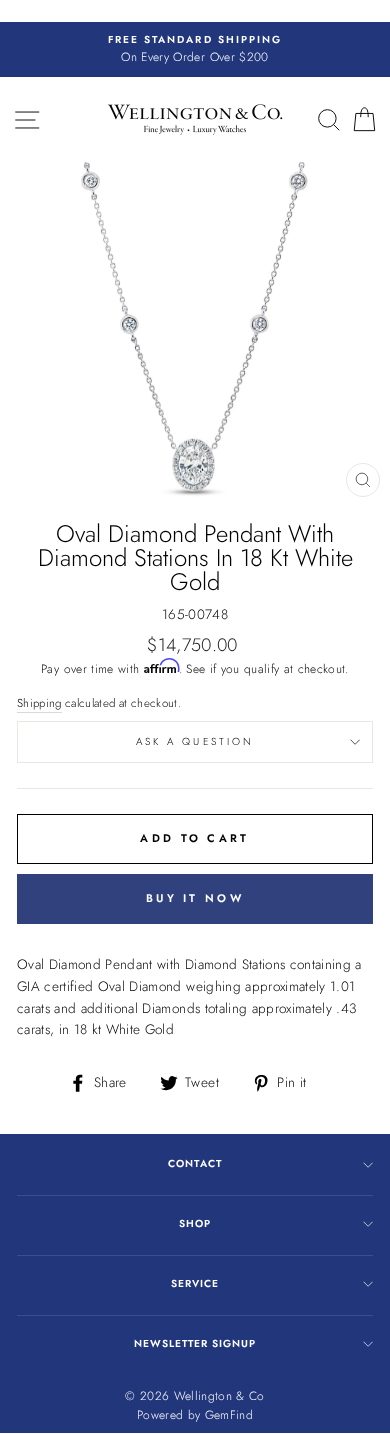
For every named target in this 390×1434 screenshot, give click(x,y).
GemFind (229, 1415)
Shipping (39, 703)
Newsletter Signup (195, 1343)
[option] (195, 50)
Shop (195, 1223)
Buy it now (195, 898)
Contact (194, 1163)
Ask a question (195, 741)
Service (195, 1283)
